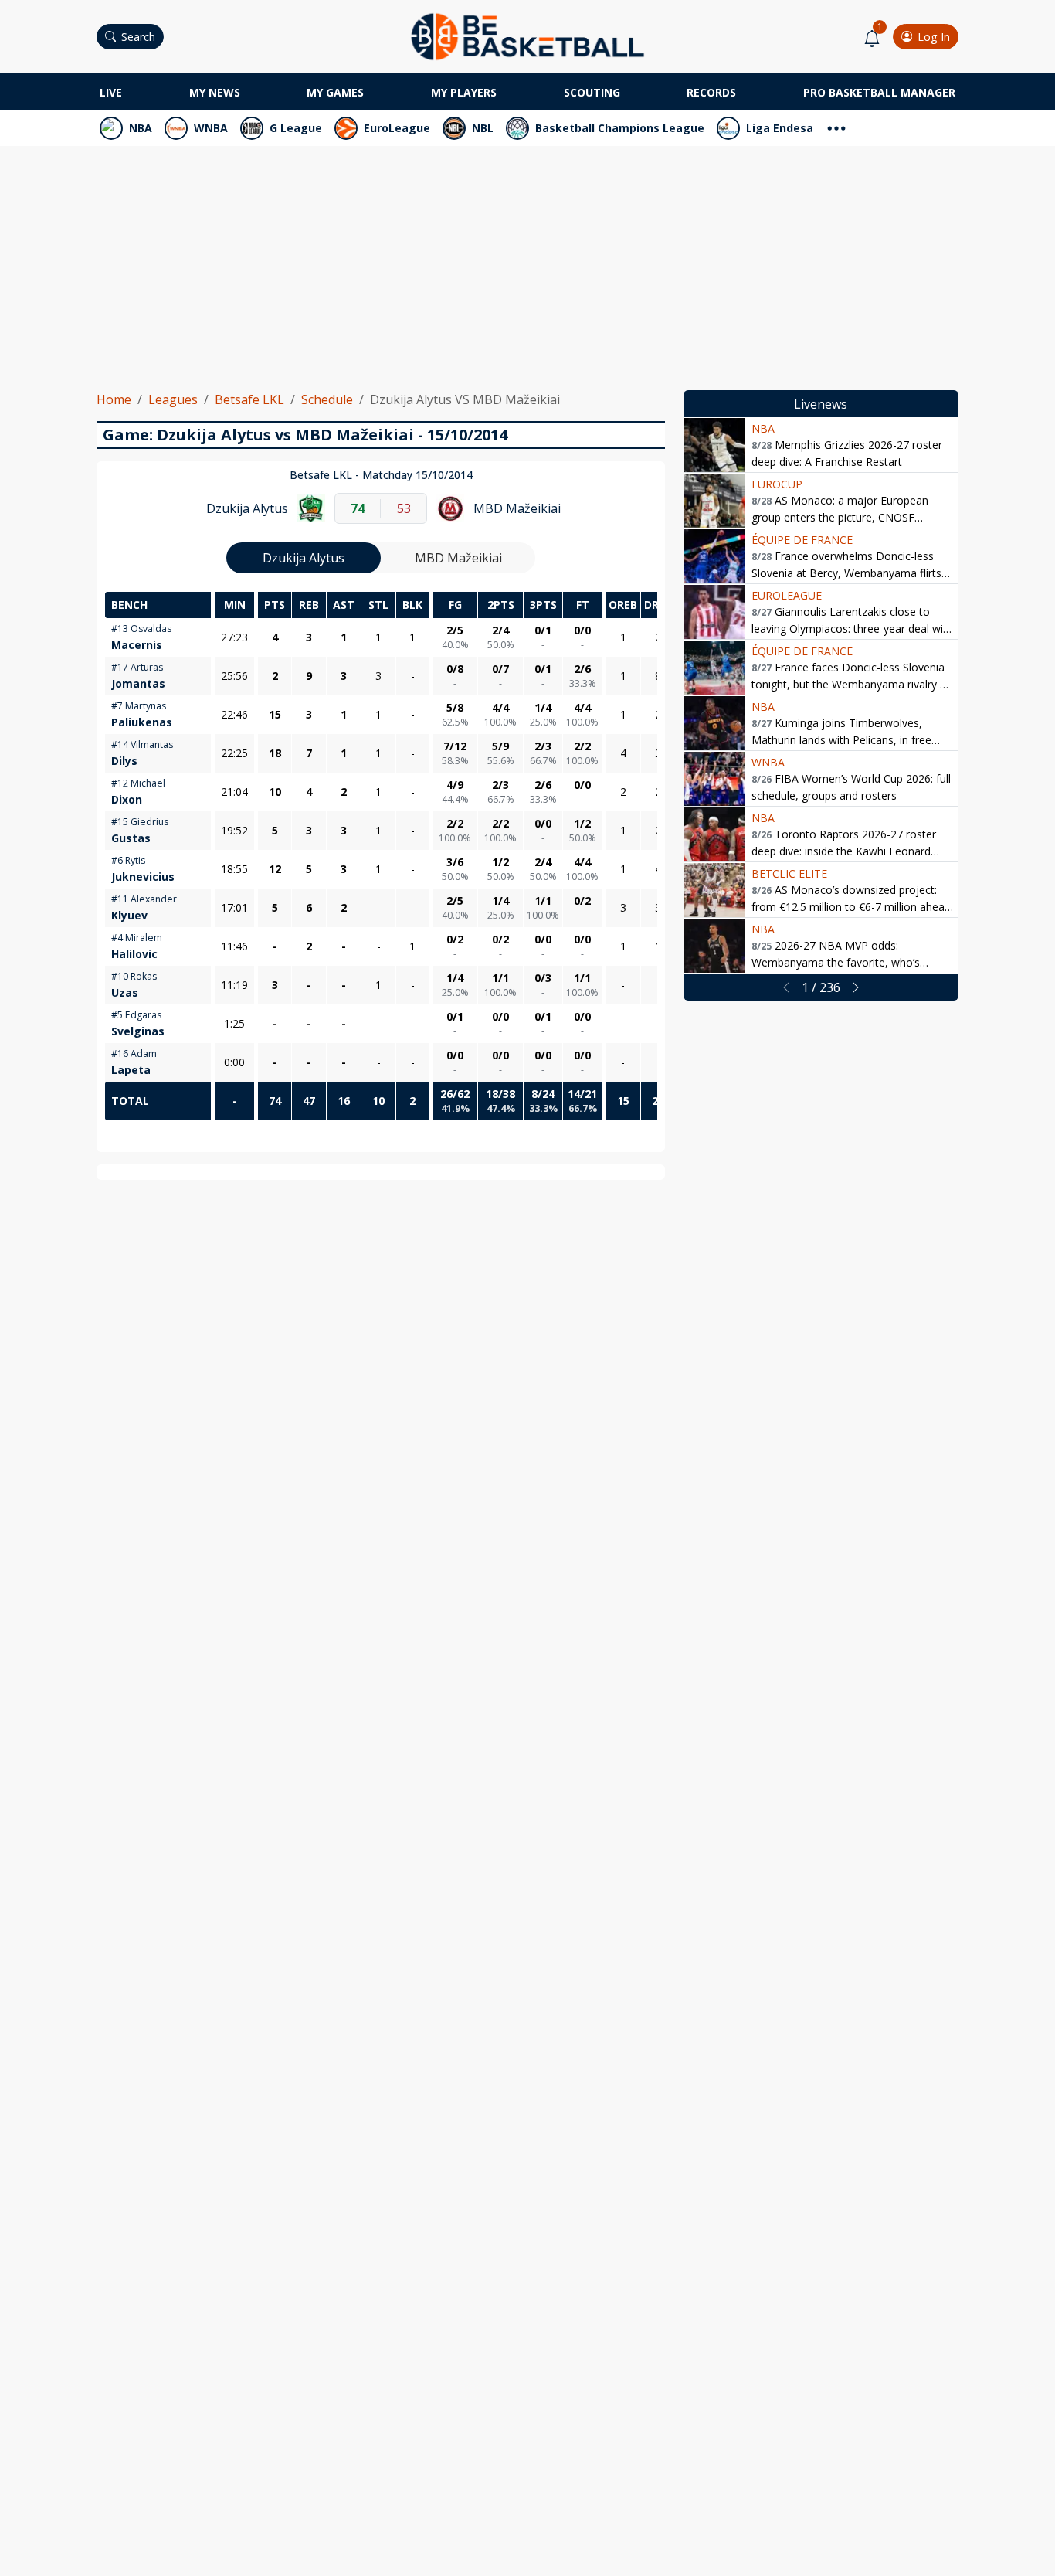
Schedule (327, 399)
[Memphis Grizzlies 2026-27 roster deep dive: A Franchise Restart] (714, 445)
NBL (483, 128)
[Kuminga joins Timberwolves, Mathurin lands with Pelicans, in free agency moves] (714, 723)
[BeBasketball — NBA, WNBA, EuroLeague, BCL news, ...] (527, 36)
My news (215, 92)
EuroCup (777, 484)
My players (464, 92)
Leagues (173, 399)
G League (296, 128)
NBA (141, 128)
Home (114, 399)
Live (111, 92)
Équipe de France (802, 540)
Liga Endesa (780, 128)
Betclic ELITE (789, 873)
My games (335, 92)
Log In (934, 37)
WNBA (211, 128)
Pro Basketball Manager (879, 92)
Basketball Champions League (620, 128)
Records (711, 92)
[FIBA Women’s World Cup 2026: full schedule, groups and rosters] (714, 779)
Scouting (592, 92)
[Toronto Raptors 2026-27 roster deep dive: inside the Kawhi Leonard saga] (714, 834)
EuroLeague (397, 128)
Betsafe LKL (249, 399)
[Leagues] (836, 126)
